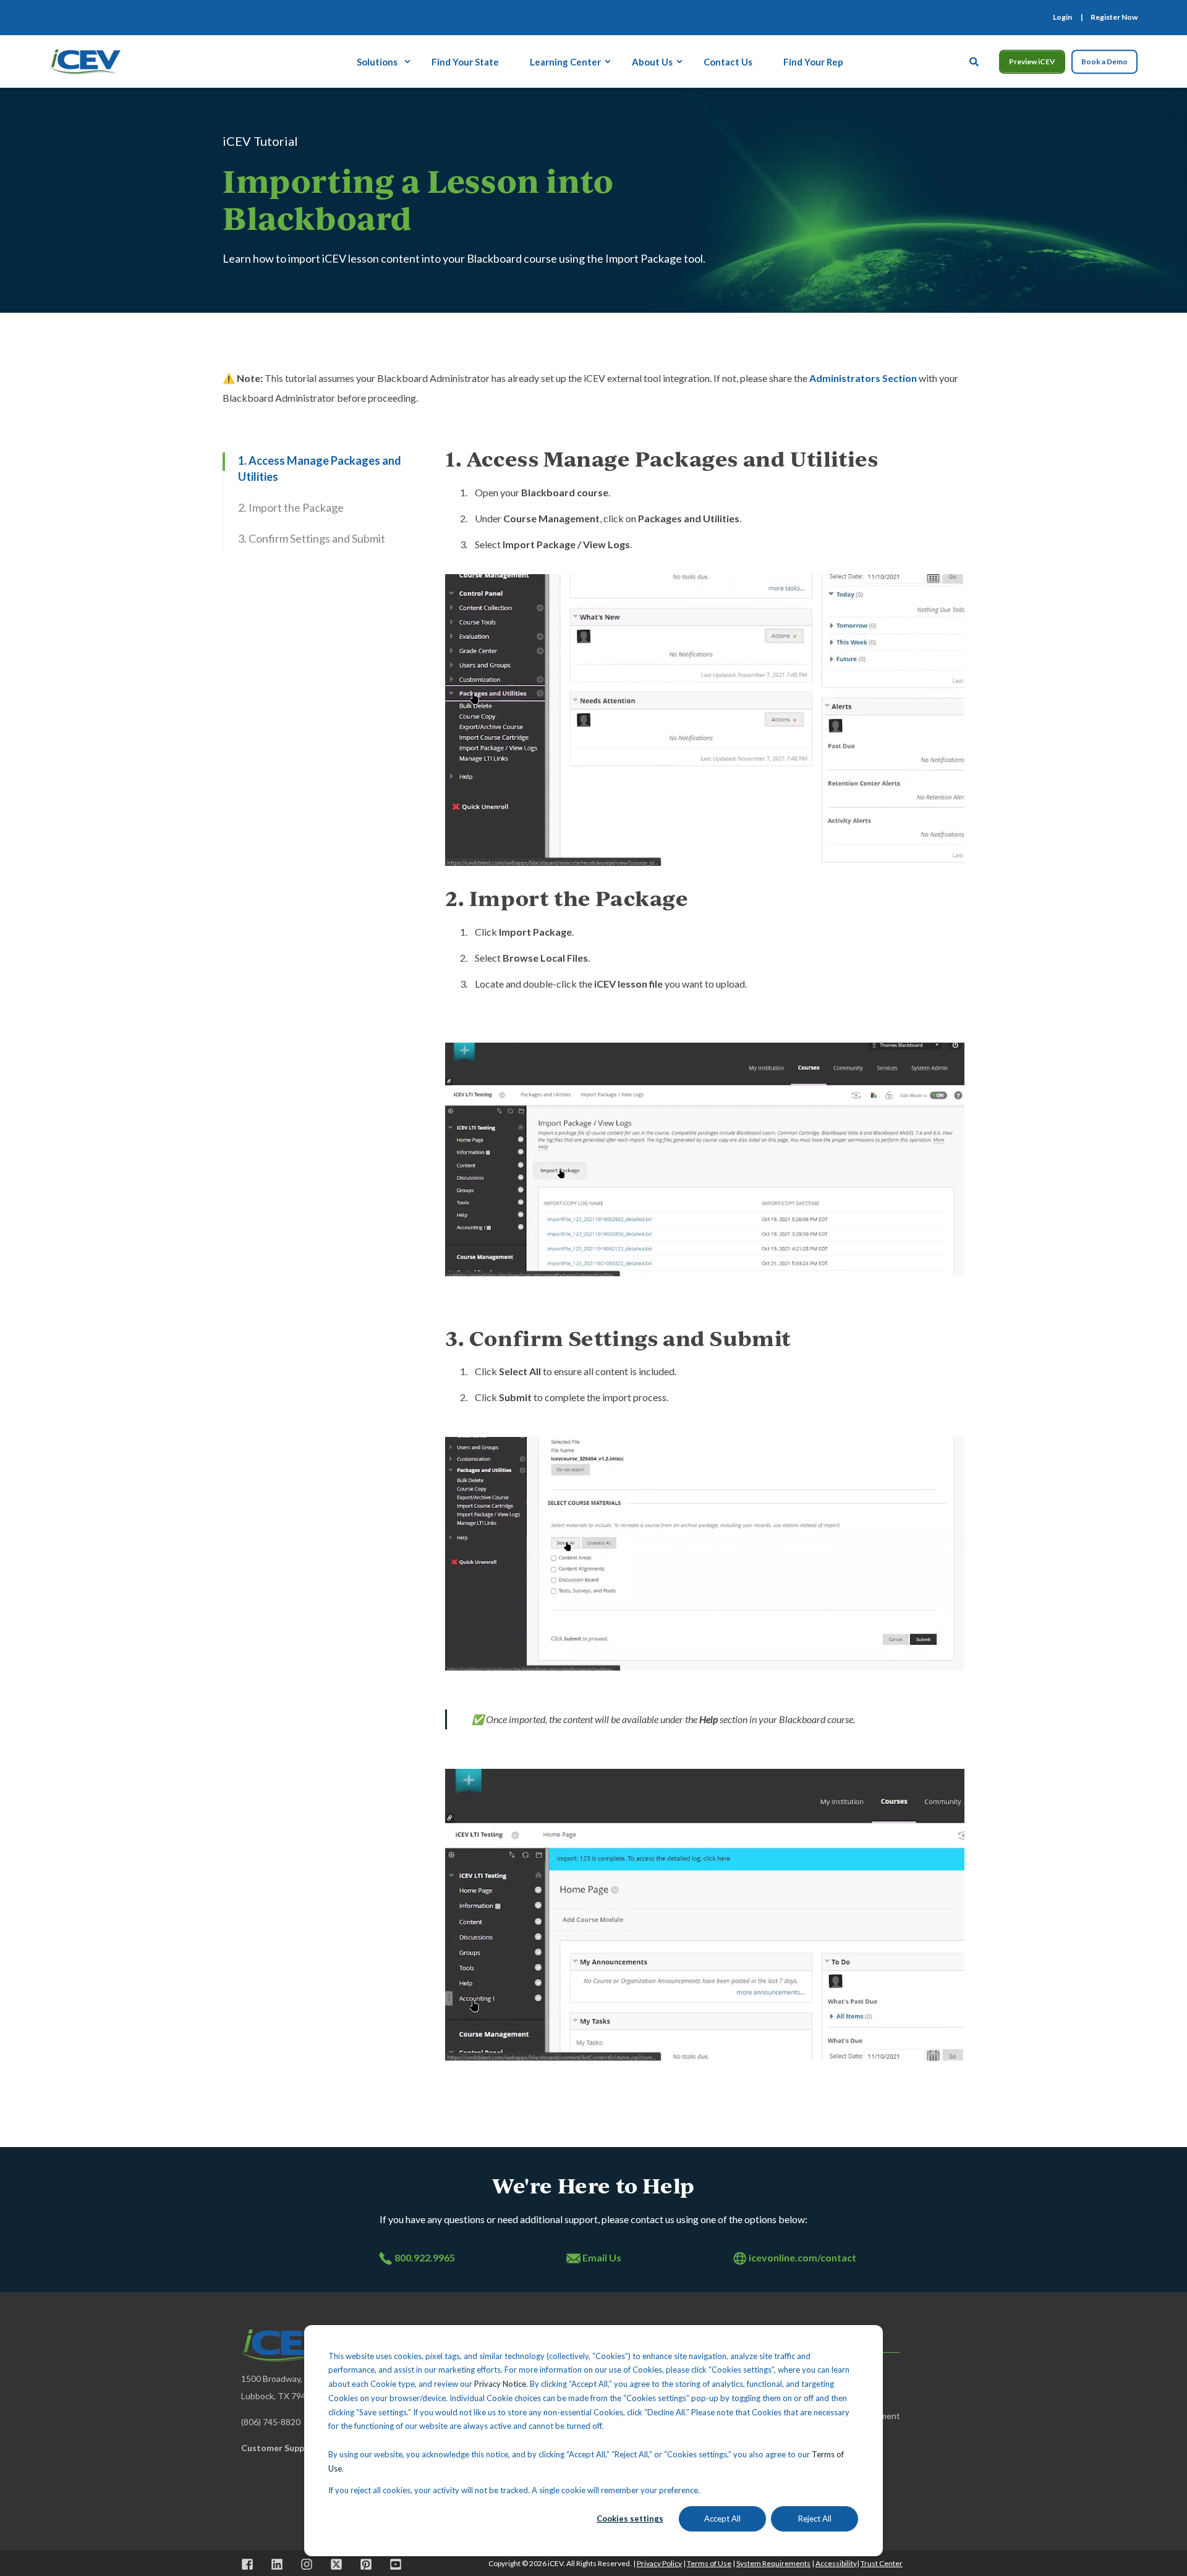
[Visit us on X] (336, 2564)
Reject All (815, 2519)
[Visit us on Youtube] (391, 2564)
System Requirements (773, 2563)
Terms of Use (709, 2563)
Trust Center (882, 2563)
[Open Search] (975, 60)
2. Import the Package (291, 507)
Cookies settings (630, 2519)
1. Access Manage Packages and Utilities (320, 468)
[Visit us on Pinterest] (366, 2564)
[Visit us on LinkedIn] (277, 2564)
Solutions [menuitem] (377, 61)
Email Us (602, 2257)
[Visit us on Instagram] (307, 2564)
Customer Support (279, 2448)
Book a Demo (1104, 61)
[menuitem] (1062, 17)
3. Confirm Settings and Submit (312, 538)
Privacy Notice (500, 2384)
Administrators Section (863, 378)
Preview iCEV (1032, 61)
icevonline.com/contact (802, 2257)
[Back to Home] (85, 60)
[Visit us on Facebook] (252, 2564)
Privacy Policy (659, 2563)
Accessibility (836, 2563)
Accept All (722, 2519)
